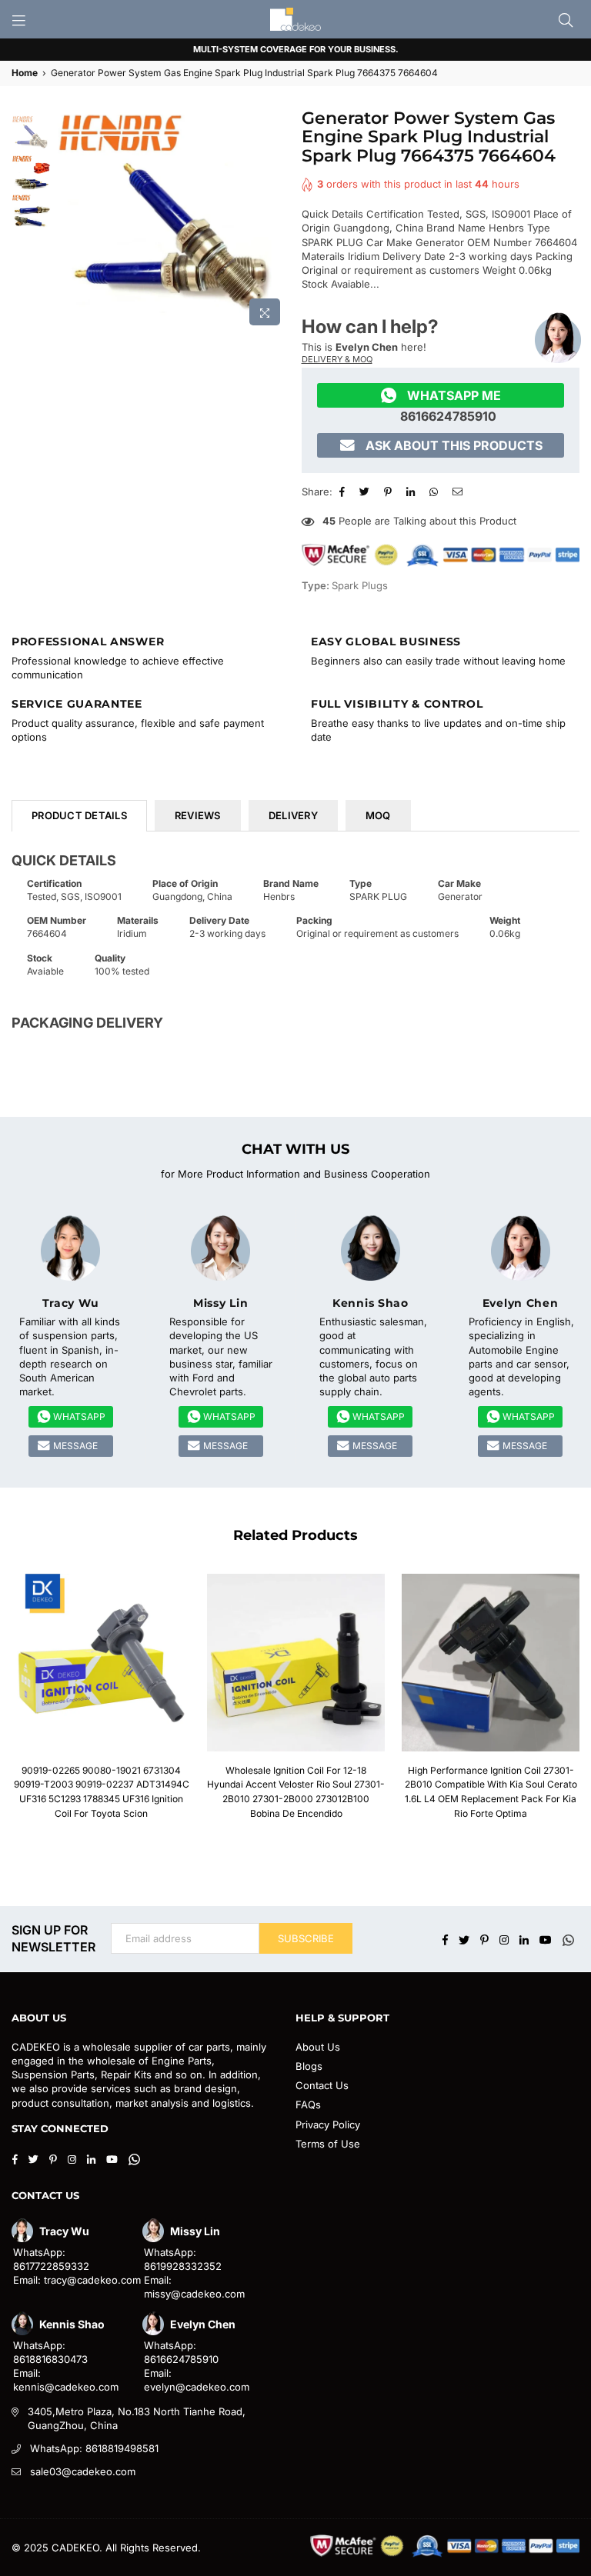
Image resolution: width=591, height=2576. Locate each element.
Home (25, 73)
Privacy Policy (328, 2124)
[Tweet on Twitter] (366, 492)
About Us (318, 2047)
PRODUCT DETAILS (79, 815)
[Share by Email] (459, 492)
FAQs (308, 2104)
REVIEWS (198, 815)
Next (277, 221)
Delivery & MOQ (337, 359)
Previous (67, 221)
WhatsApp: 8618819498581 (94, 2448)
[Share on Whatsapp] (436, 492)
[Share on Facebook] (344, 492)
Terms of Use (328, 2144)
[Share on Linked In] (412, 492)
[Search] (566, 19)
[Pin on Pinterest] (390, 492)
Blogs (309, 2066)
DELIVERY (293, 815)
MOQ (378, 815)
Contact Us (322, 2085)
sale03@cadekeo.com (83, 2471)
